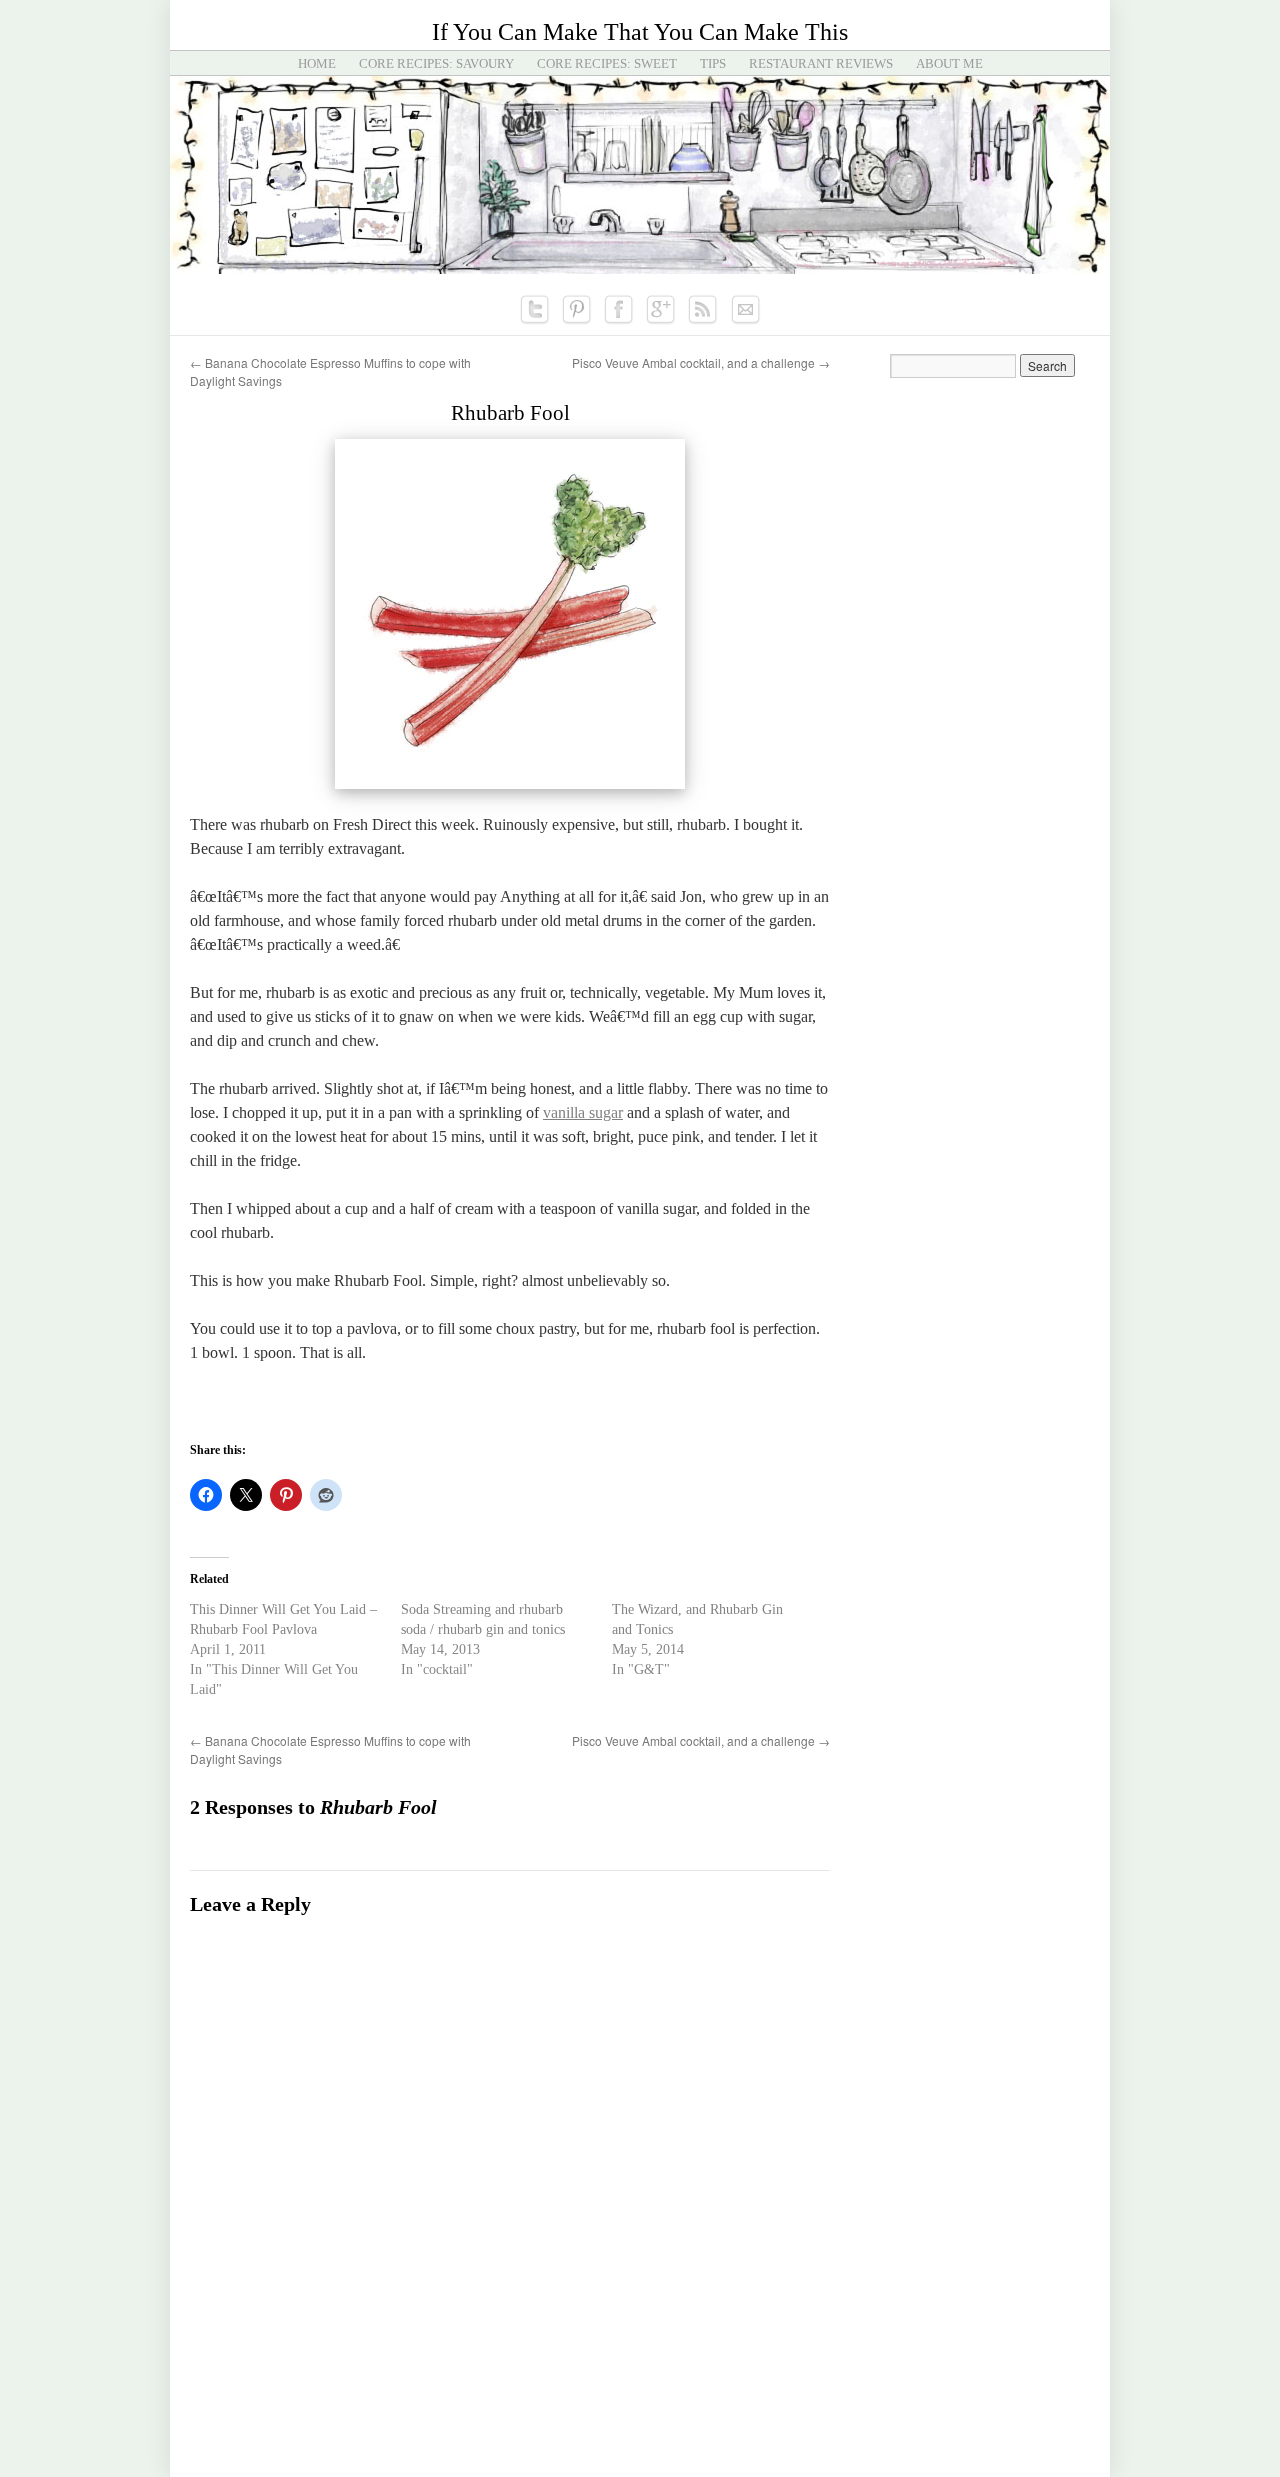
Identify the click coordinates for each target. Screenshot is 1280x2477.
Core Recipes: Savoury (436, 63)
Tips (713, 63)
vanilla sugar (583, 1112)
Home (317, 63)
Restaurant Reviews (821, 63)
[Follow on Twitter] (535, 310)
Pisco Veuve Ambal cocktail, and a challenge (701, 362)
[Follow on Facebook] (619, 310)
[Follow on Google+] (661, 310)
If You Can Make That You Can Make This (640, 32)
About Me (949, 63)
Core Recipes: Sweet (607, 63)
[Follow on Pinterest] (577, 310)
